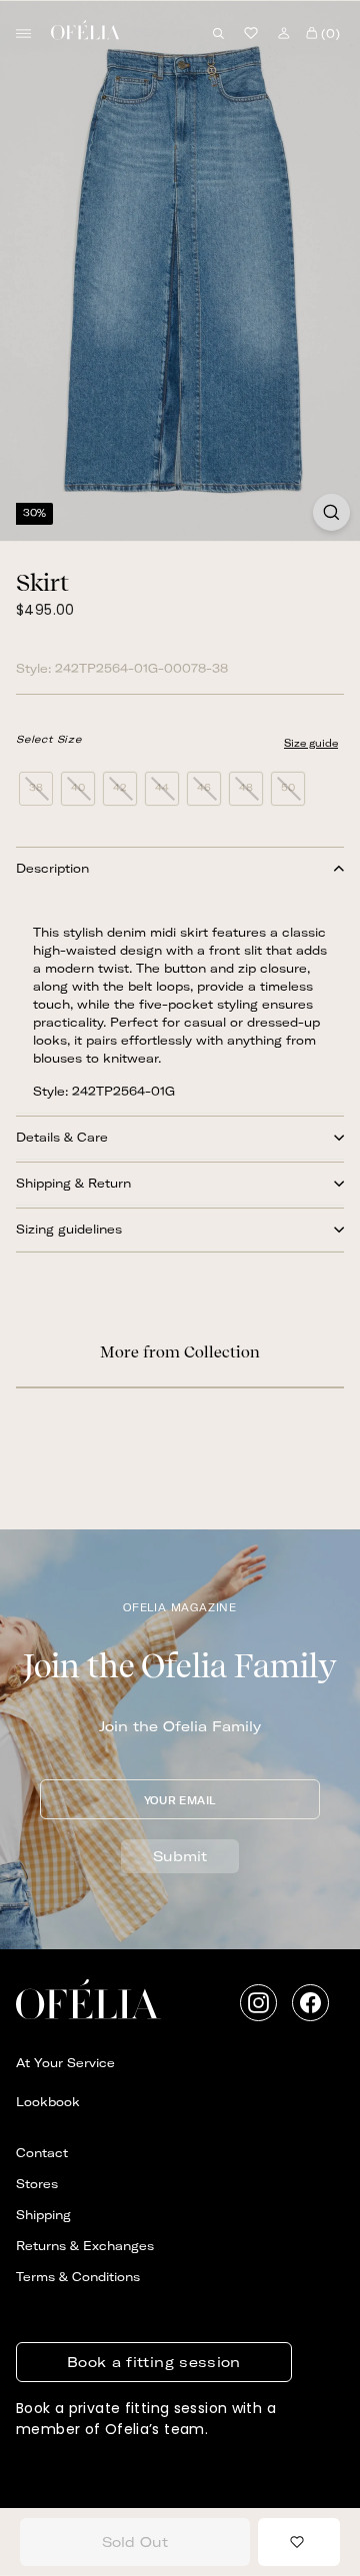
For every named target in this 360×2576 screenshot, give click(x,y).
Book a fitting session (154, 2362)
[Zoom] (331, 512)
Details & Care (62, 1137)
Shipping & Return (73, 1183)
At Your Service (65, 2063)
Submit (180, 1856)
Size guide (311, 743)
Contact (42, 2153)
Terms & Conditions (78, 2277)
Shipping (43, 2215)
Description (52, 868)
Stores (37, 2184)
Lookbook (48, 2102)
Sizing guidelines (69, 1229)
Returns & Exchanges (85, 2246)
